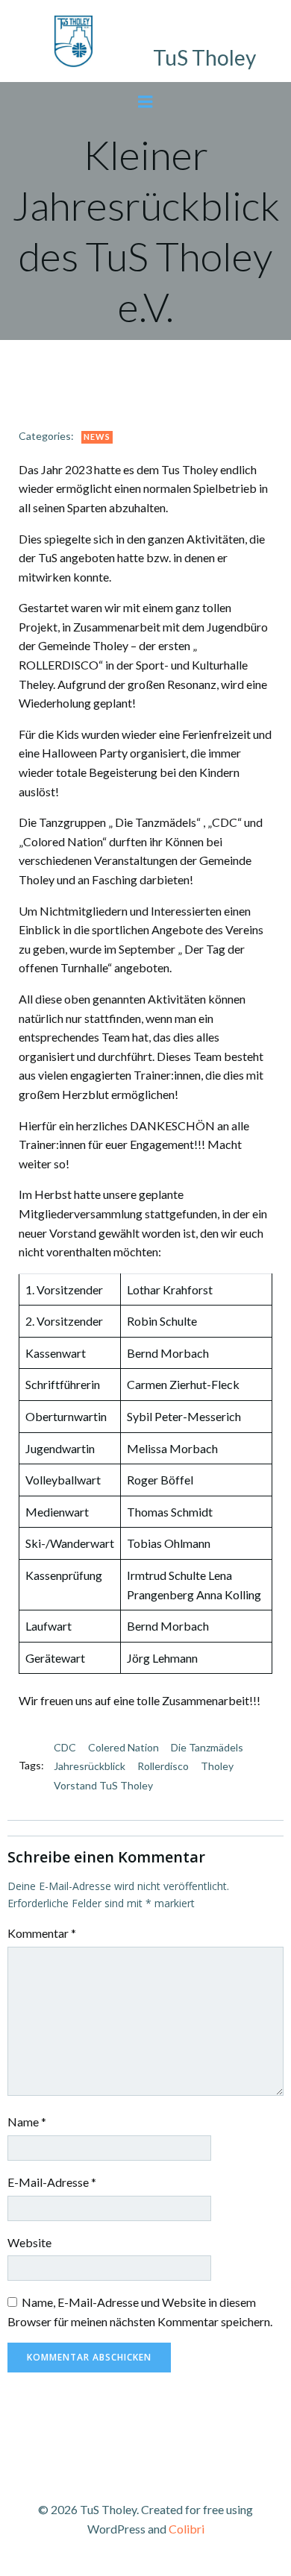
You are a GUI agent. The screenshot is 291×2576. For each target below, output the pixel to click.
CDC (65, 1747)
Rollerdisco (163, 1766)
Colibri (187, 2529)
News (97, 437)
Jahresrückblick (90, 1766)
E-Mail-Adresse (52, 2182)
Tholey (217, 1766)
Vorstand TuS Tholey (103, 1785)
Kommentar (42, 1933)
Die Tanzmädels (207, 1747)
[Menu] (145, 102)
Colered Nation (123, 1747)
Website (29, 2242)
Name (27, 2122)
